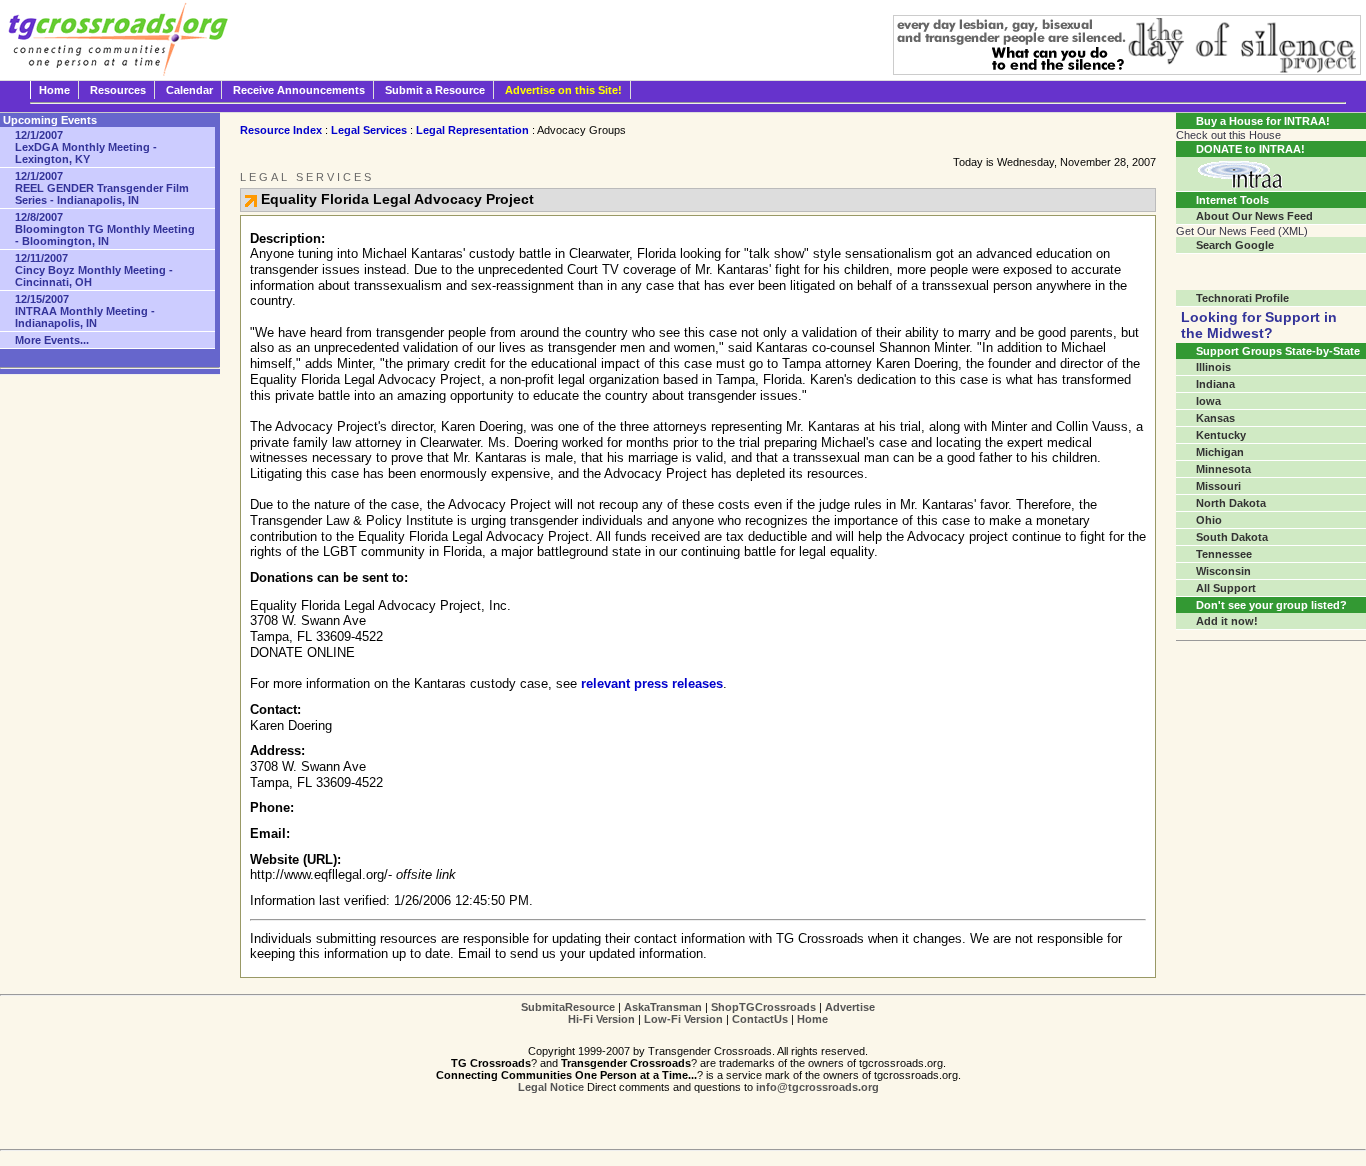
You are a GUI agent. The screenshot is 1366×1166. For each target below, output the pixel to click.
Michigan (1220, 452)
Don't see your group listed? (1271, 605)
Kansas (1215, 418)
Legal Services (369, 130)
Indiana (1215, 384)
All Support (1226, 588)
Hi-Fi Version (601, 1019)
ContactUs (760, 1019)
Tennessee (1224, 554)
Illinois (1213, 367)
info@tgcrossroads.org (817, 1087)
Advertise (850, 1007)
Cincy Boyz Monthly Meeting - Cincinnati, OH (94, 270)
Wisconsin (1223, 571)
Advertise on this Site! (563, 90)
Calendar (189, 90)
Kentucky (1221, 435)
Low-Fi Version (683, 1019)
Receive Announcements (299, 90)
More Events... (52, 340)
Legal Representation (472, 130)
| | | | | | (698, 1013)
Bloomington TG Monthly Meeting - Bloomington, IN (105, 229)
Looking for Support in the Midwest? (1259, 325)
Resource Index (281, 130)
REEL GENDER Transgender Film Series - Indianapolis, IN (102, 188)
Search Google (1235, 245)
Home (54, 90)
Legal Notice (551, 1087)
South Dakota (1232, 537)
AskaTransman (663, 1007)
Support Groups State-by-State (1278, 351)
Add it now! (1227, 621)
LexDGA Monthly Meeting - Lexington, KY (86, 147)
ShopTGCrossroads (763, 1007)
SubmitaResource (568, 1007)
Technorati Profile (1242, 298)
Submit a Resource (435, 90)
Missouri (1218, 486)
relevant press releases (652, 683)
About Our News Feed (1254, 216)
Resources (118, 90)
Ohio (1209, 520)
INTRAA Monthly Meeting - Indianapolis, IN (85, 311)
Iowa (1208, 401)
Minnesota (1223, 469)
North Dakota (1231, 503)
